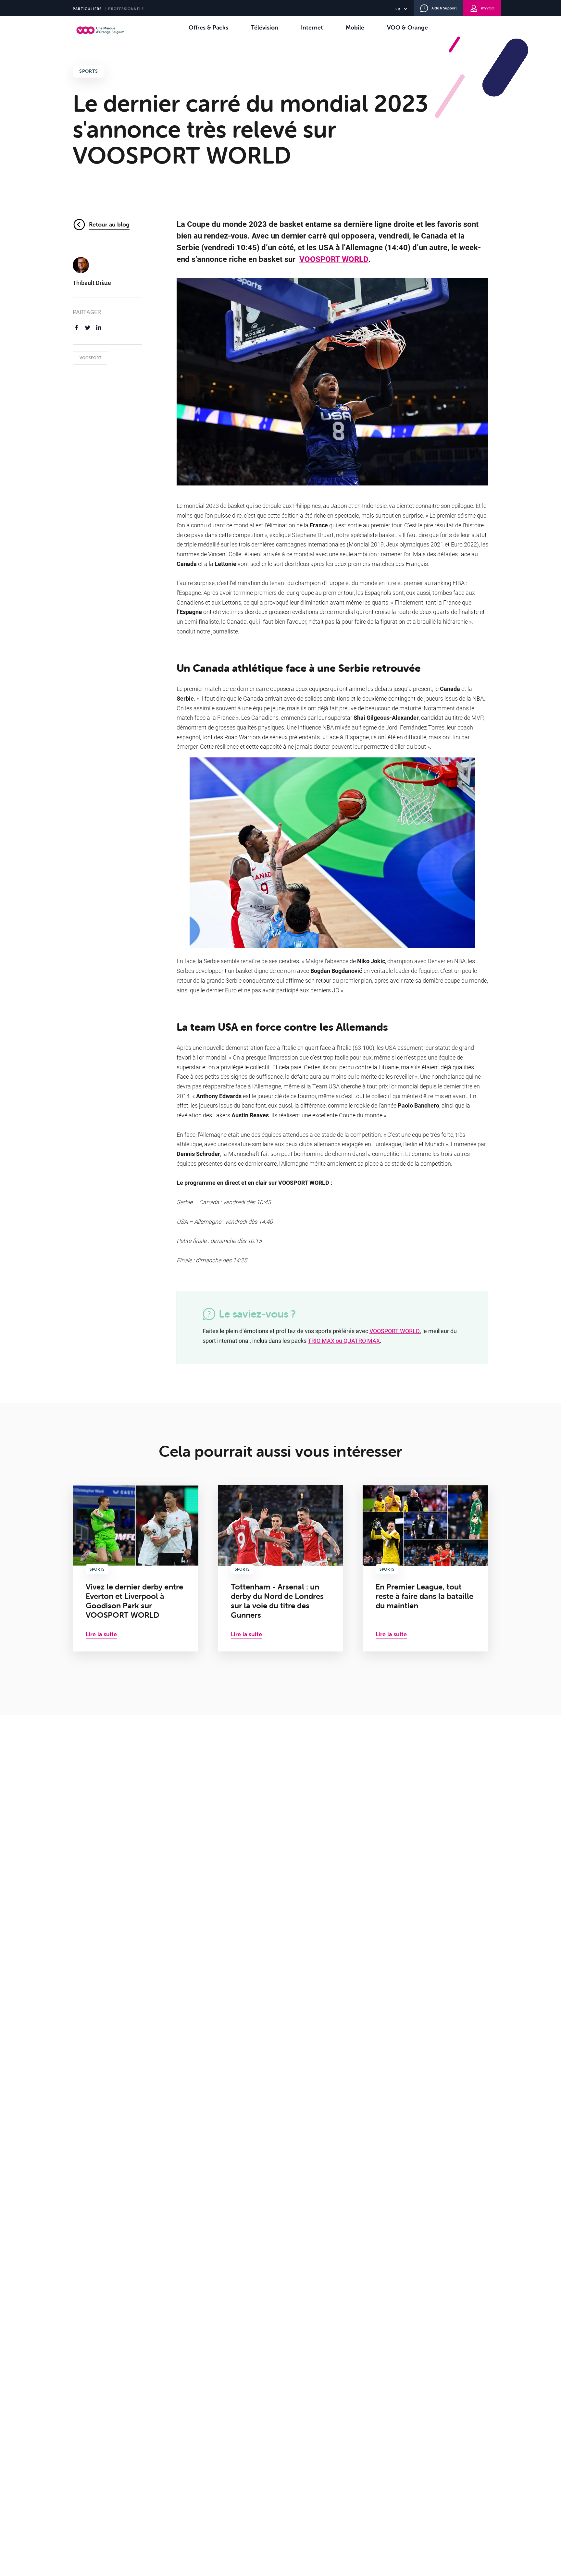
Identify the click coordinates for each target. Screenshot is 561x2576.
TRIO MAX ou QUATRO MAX (344, 1341)
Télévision (265, 27)
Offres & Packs (208, 27)
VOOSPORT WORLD (334, 259)
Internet (312, 27)
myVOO (488, 8)
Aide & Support (444, 8)
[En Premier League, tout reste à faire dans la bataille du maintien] (425, 1568)
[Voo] (100, 30)
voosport (90, 358)
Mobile (355, 27)
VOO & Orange (407, 27)
